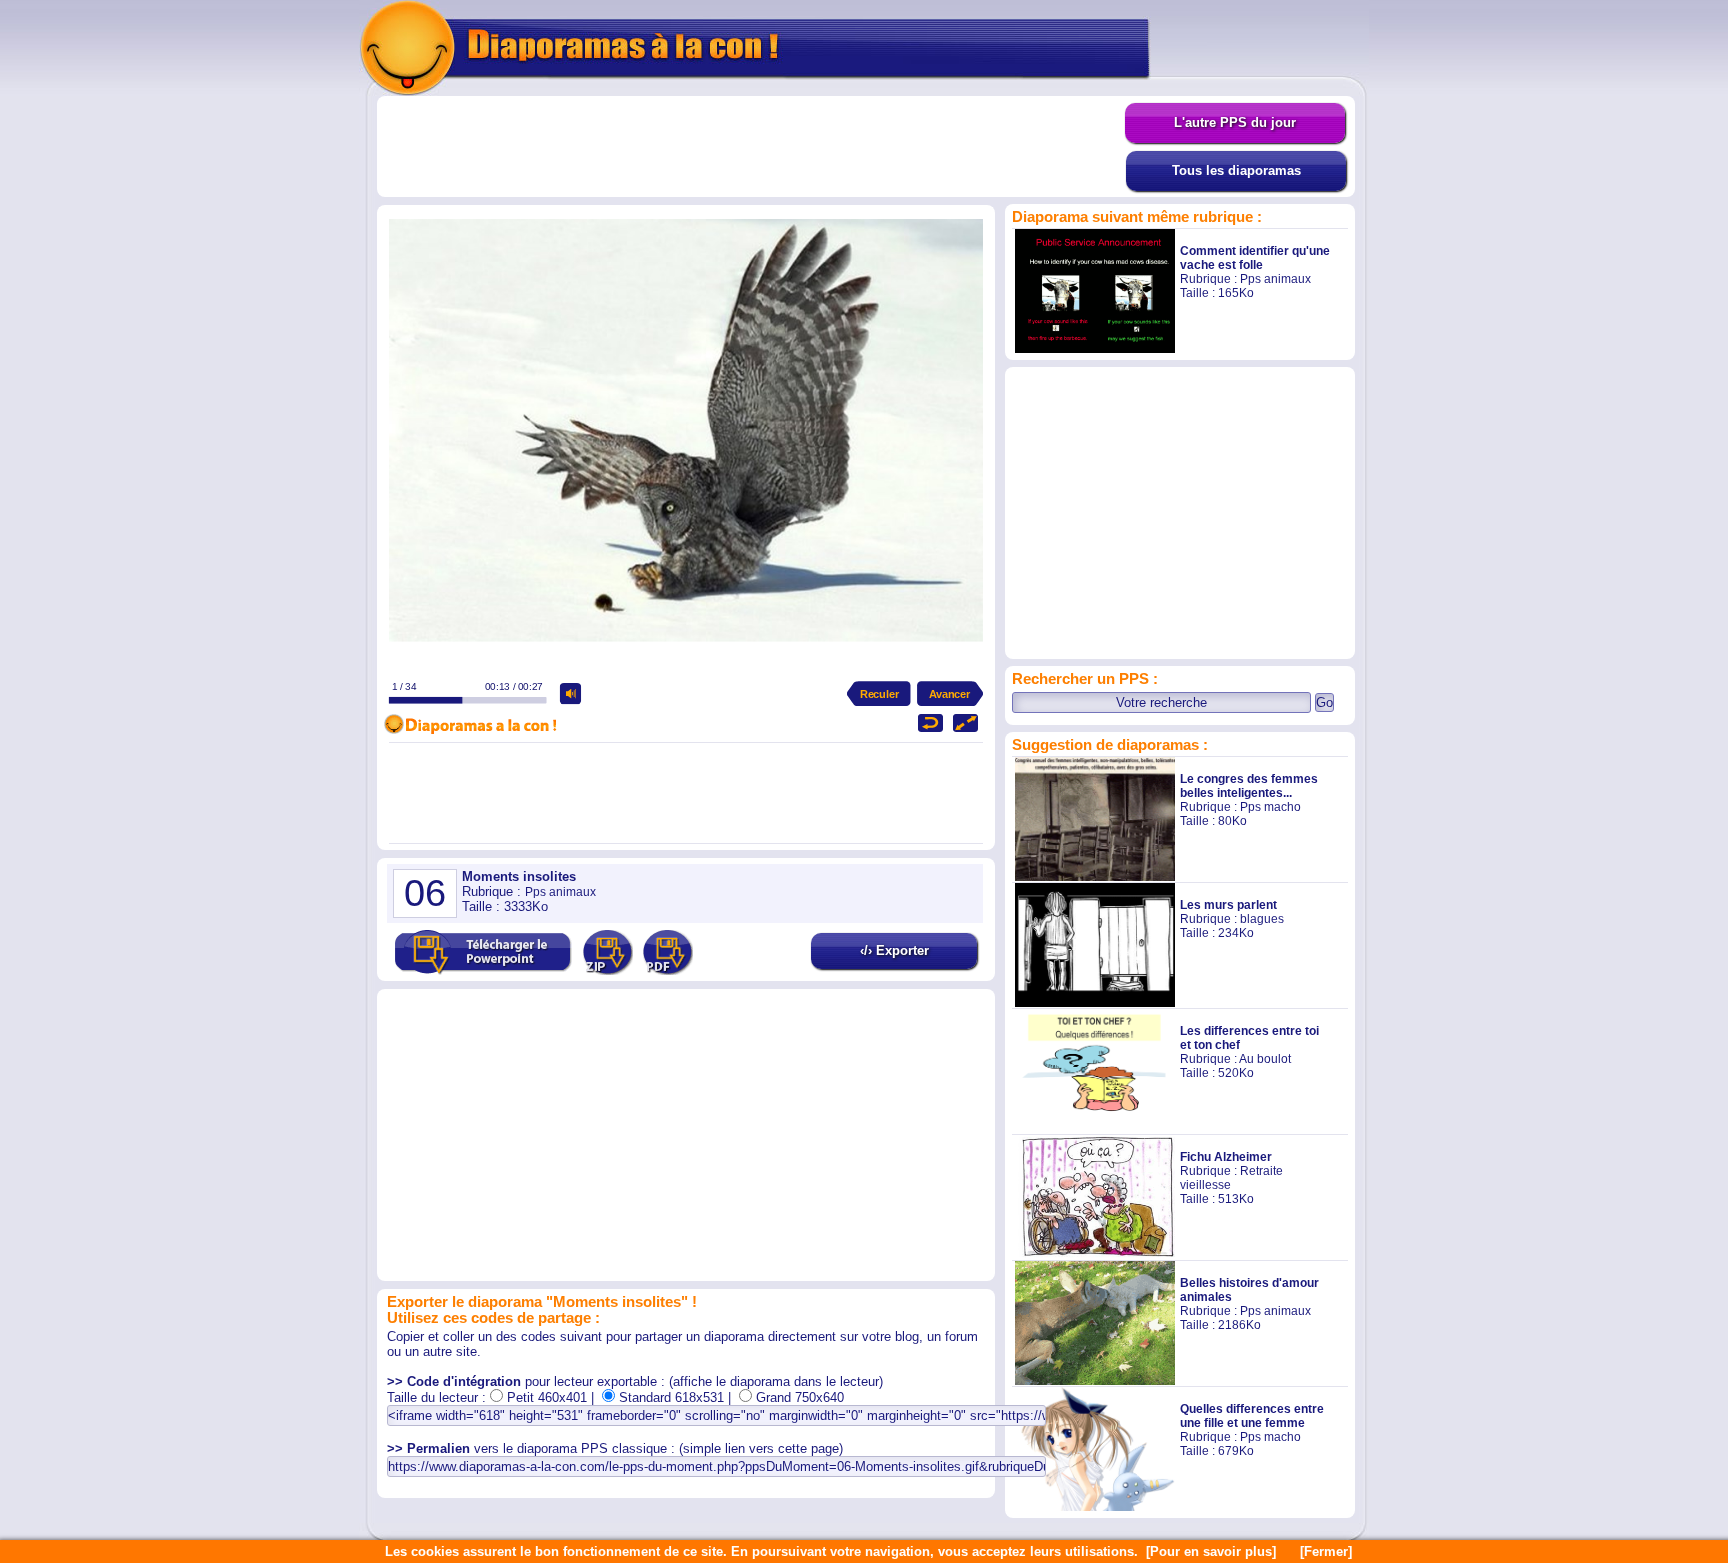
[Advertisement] (751, 147)
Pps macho (1270, 807)
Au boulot (1265, 1059)
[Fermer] (1326, 1551)
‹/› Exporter (894, 950)
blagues (1262, 919)
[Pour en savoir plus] (1211, 1551)
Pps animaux (1275, 279)
